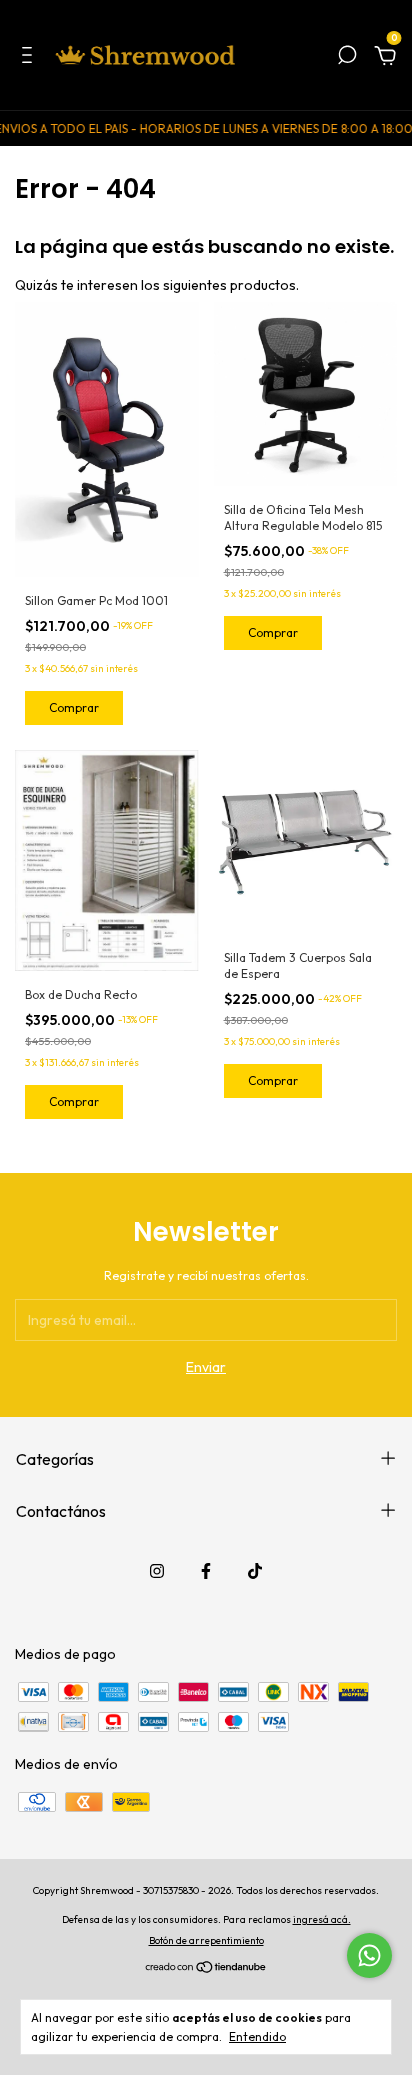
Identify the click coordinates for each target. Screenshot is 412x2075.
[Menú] (30, 58)
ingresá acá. (322, 1919)
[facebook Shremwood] (206, 1571)
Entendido (257, 2036)
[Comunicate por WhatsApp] (369, 1955)
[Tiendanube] (206, 1969)
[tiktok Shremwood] (255, 1571)
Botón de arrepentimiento (206, 1940)
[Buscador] (347, 58)
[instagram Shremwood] (157, 1571)
